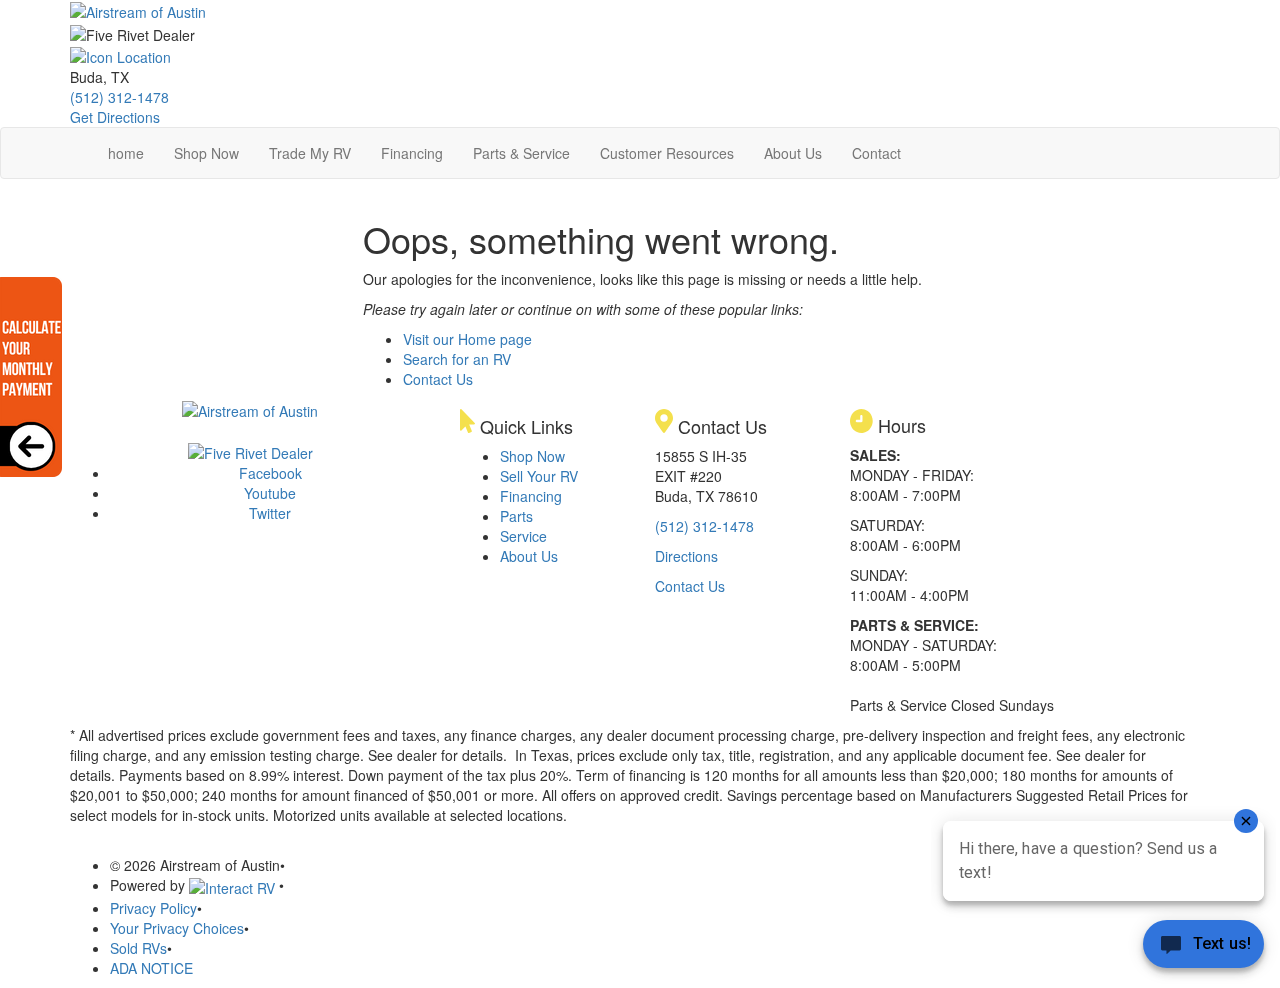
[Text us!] (1203, 948)
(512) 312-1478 (119, 97)
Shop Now (206, 153)
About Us (793, 153)
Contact (876, 153)
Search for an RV (457, 359)
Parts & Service (521, 153)
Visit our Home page (467, 339)
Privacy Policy (153, 908)
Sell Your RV (539, 476)
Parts (516, 516)
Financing (412, 153)
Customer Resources (667, 153)
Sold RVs (138, 948)
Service (523, 536)
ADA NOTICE (151, 968)
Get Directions (115, 117)
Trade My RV (310, 153)
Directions (686, 556)
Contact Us (438, 379)
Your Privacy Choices (177, 928)
